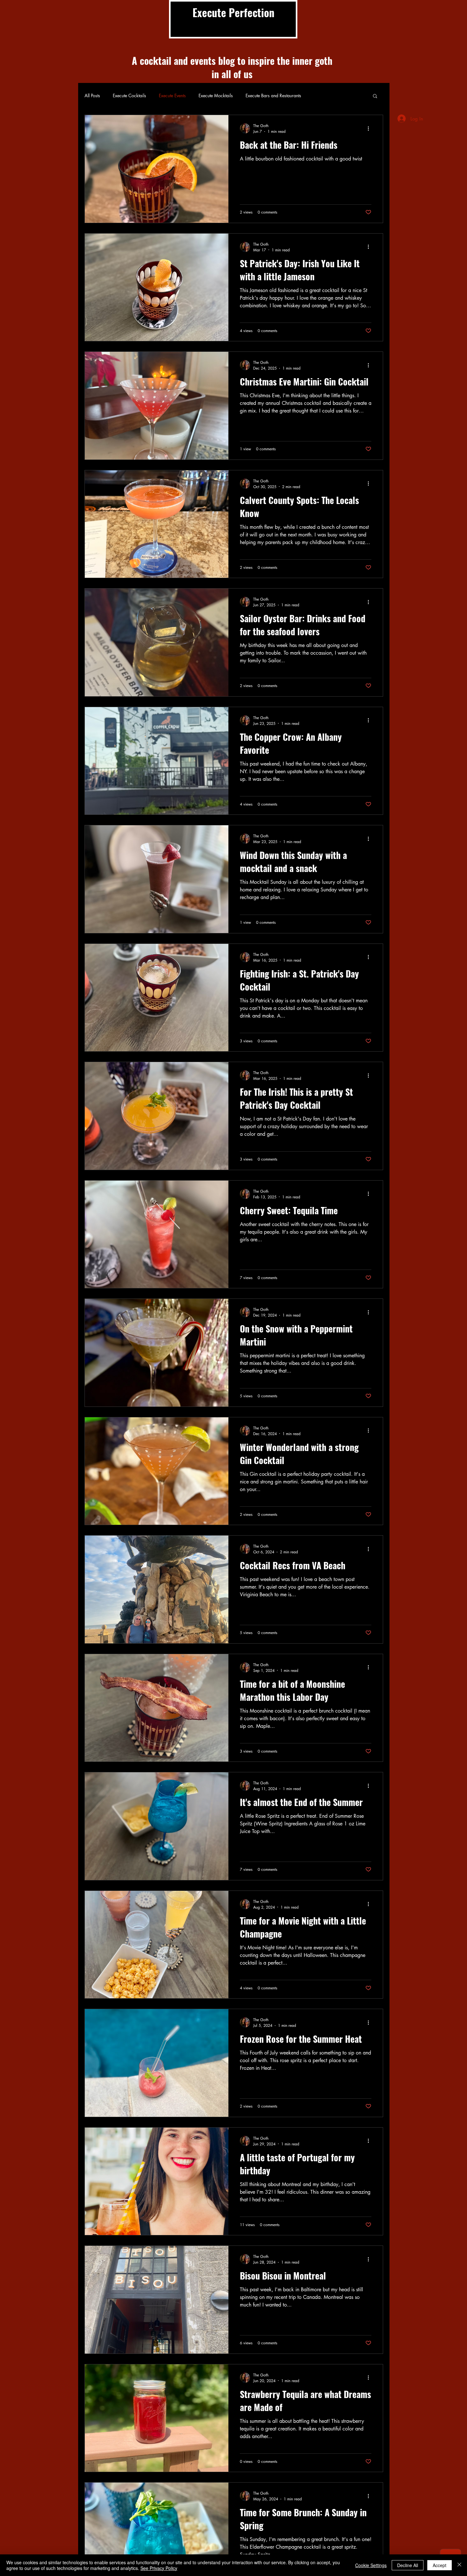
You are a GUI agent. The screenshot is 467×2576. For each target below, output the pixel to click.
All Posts (92, 95)
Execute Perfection (233, 13)
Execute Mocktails (216, 95)
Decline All (408, 2565)
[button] (375, 96)
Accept (440, 2565)
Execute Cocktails (129, 95)
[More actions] (370, 128)
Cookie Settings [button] (371, 2565)
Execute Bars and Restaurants (273, 95)
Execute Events (172, 95)
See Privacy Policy (159, 2568)
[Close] (459, 2565)
